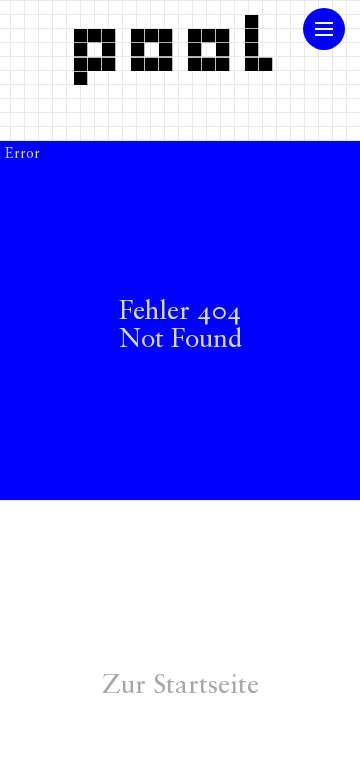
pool (180, 43)
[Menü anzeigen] (324, 29)
